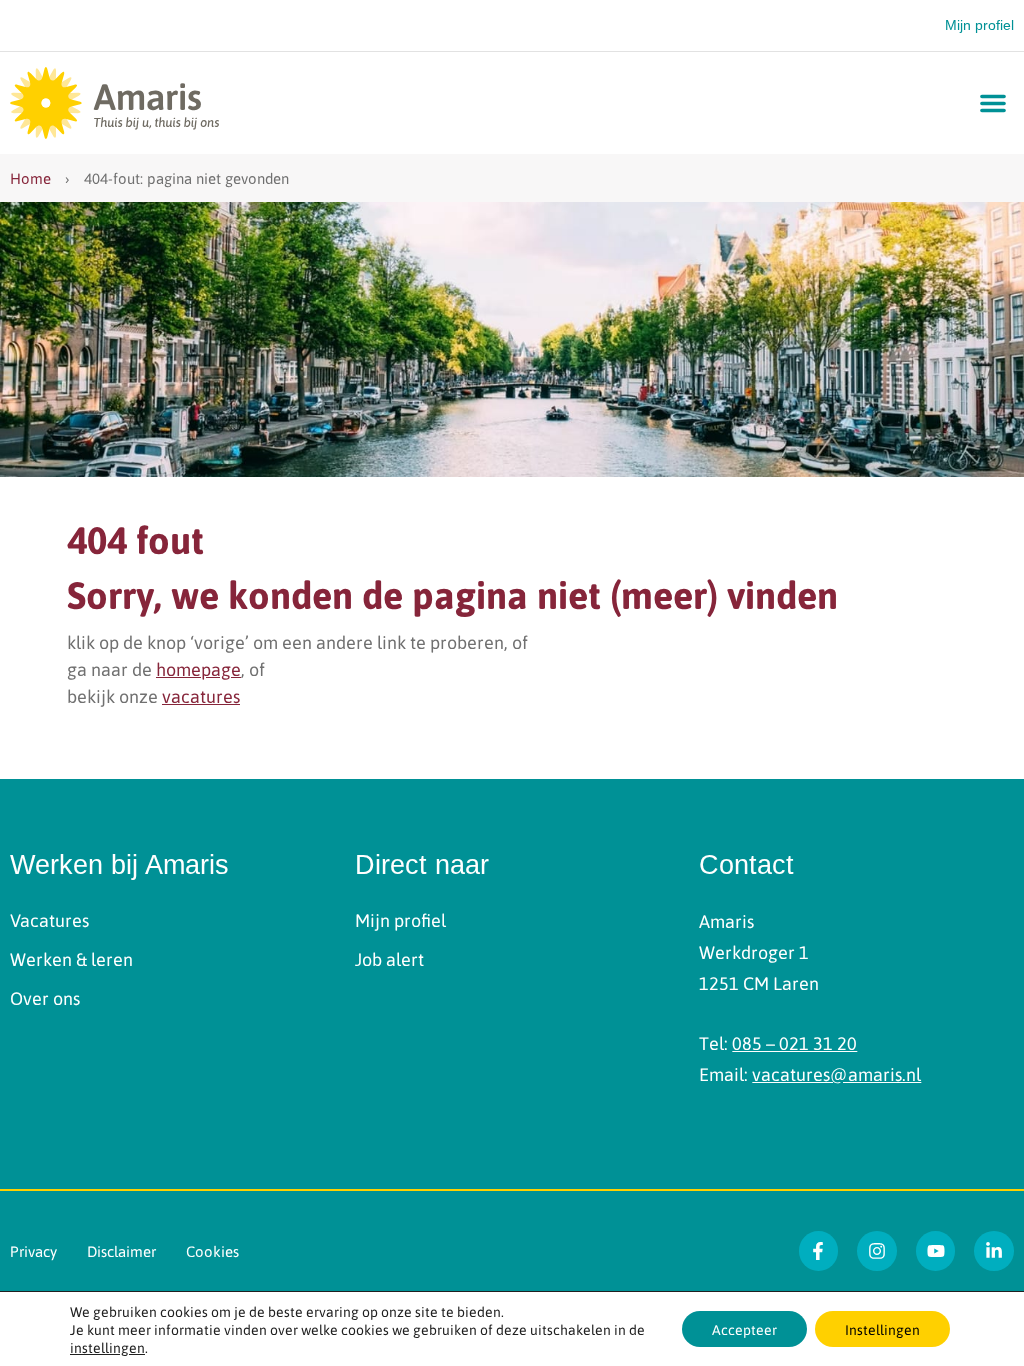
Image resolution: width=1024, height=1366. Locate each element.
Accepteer (744, 1329)
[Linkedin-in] (994, 1251)
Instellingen (882, 1329)
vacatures (201, 695)
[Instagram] (877, 1251)
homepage (198, 668)
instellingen (107, 1347)
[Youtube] (936, 1251)
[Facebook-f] (819, 1251)
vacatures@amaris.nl (836, 1073)
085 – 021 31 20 (794, 1042)
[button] (993, 103)
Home (30, 178)
